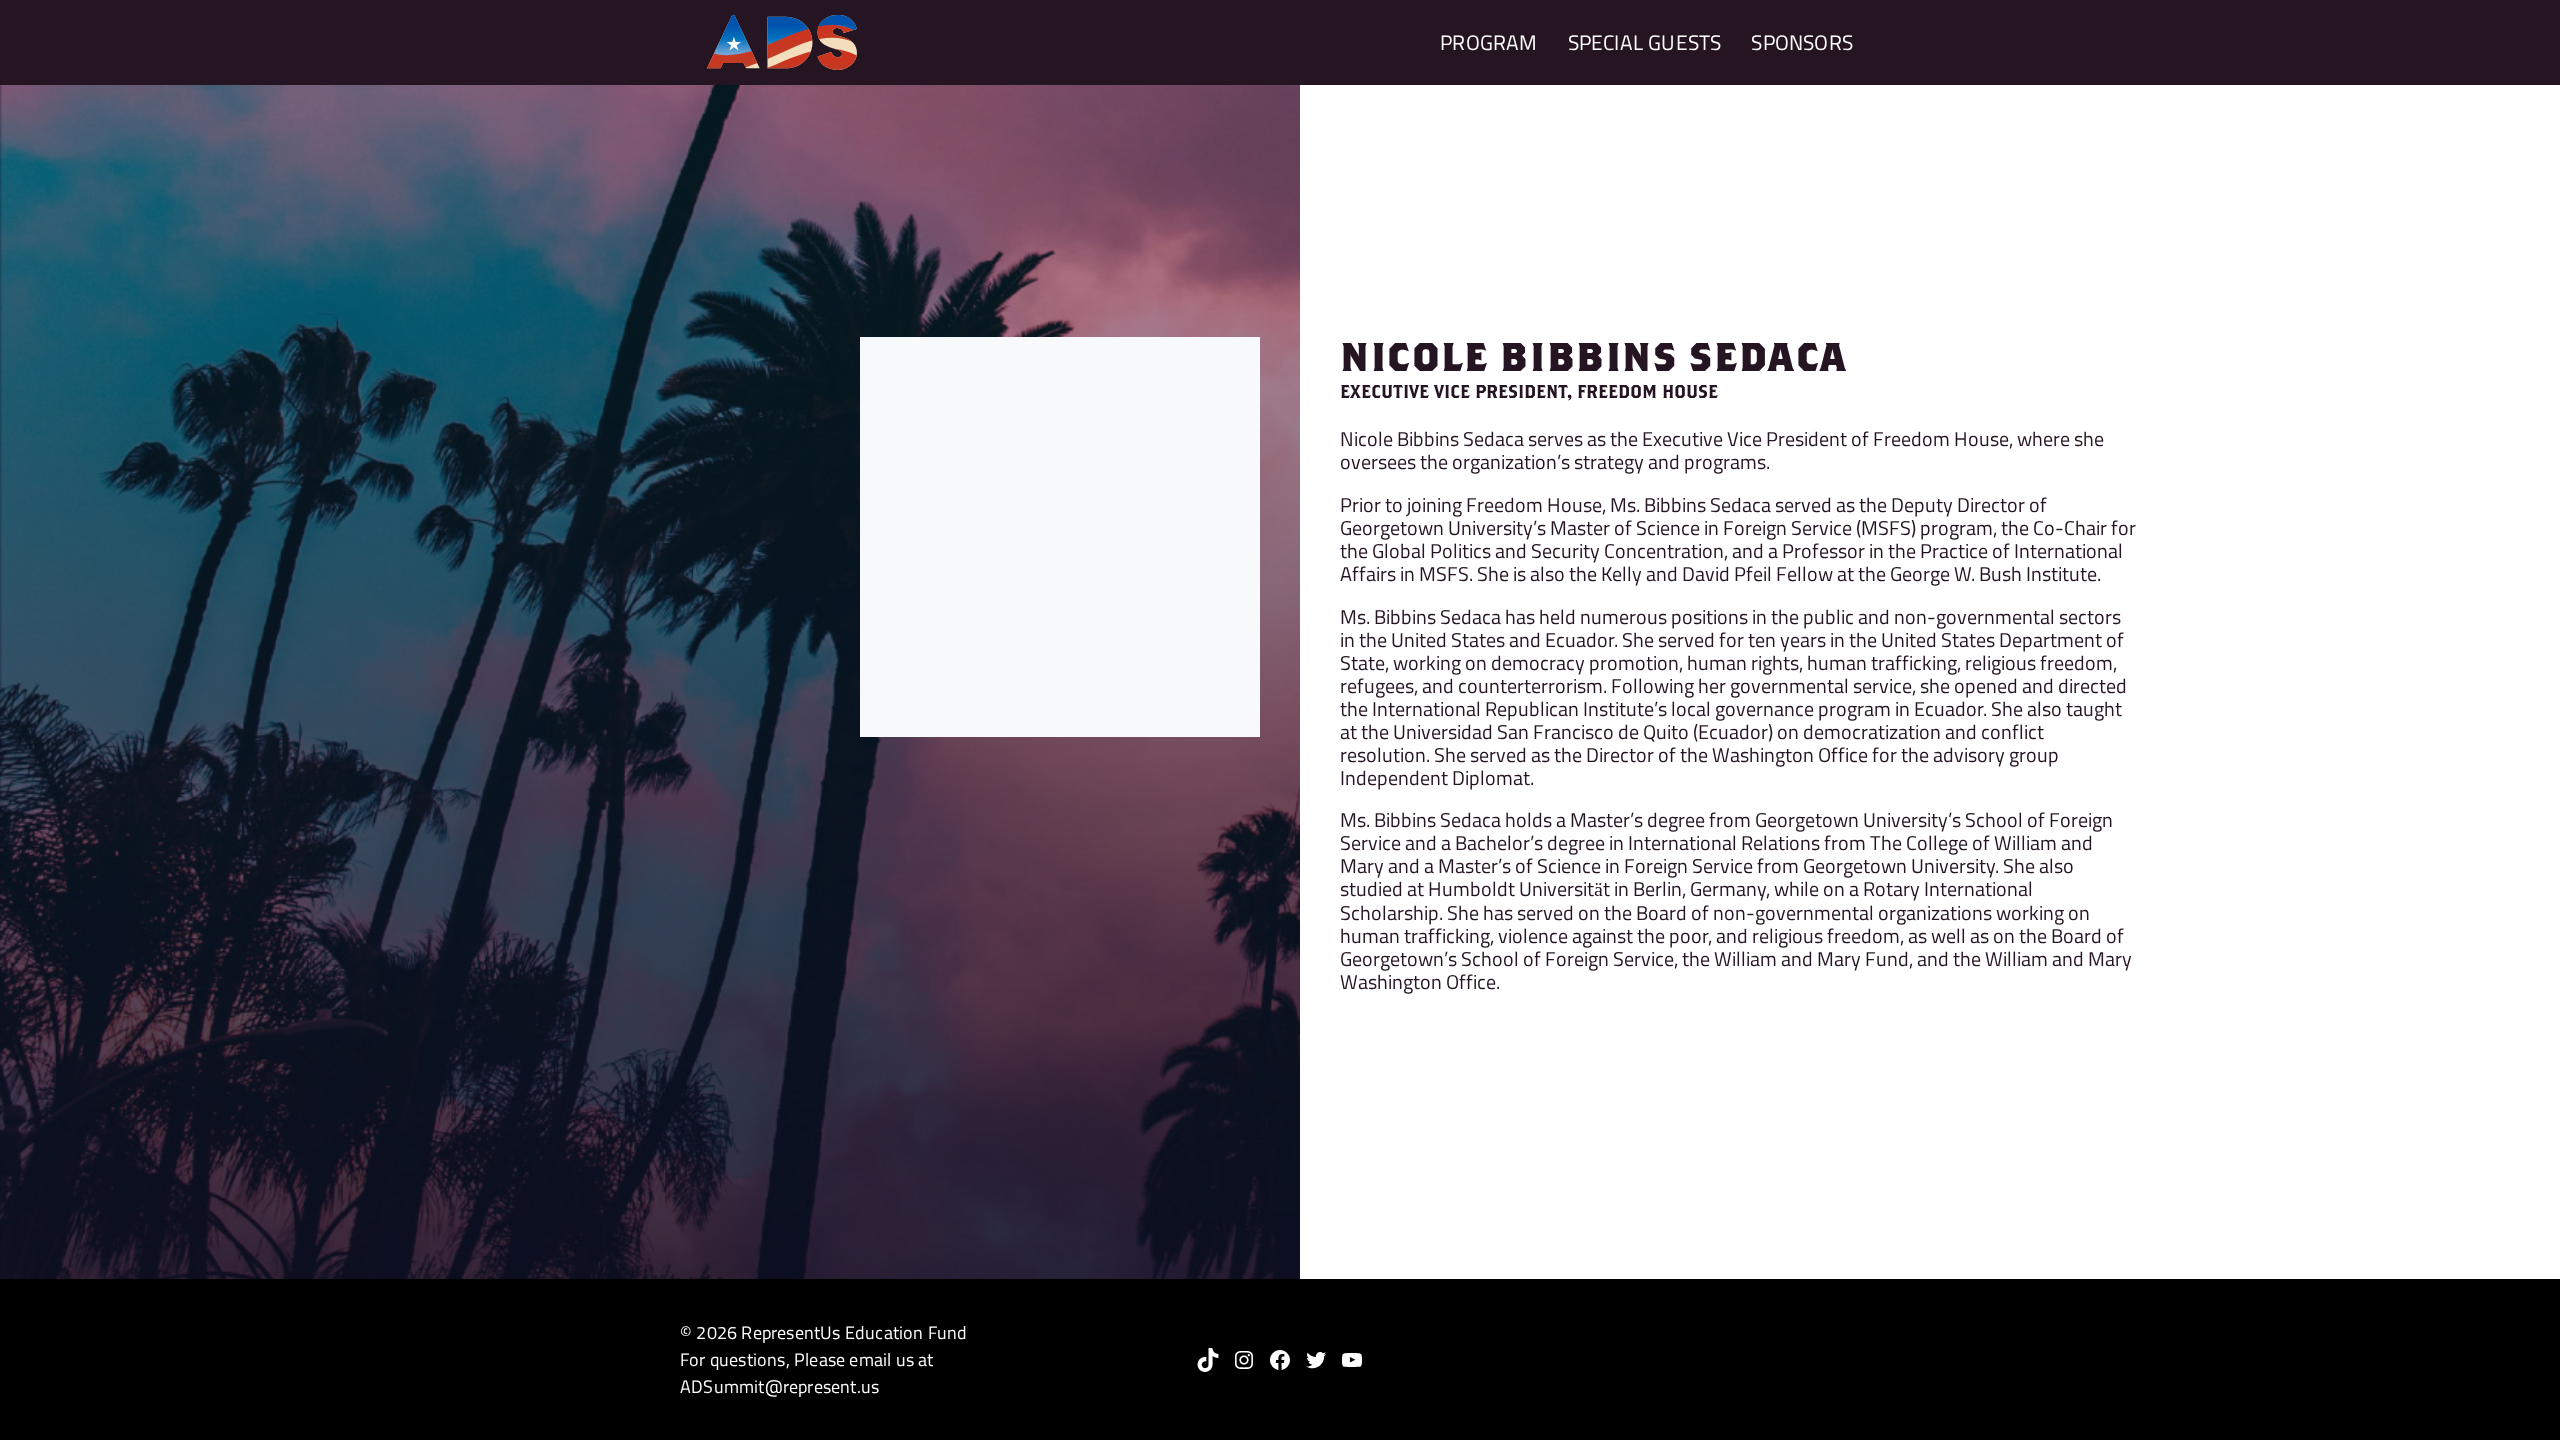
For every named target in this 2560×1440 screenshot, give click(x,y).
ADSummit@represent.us (779, 1386)
